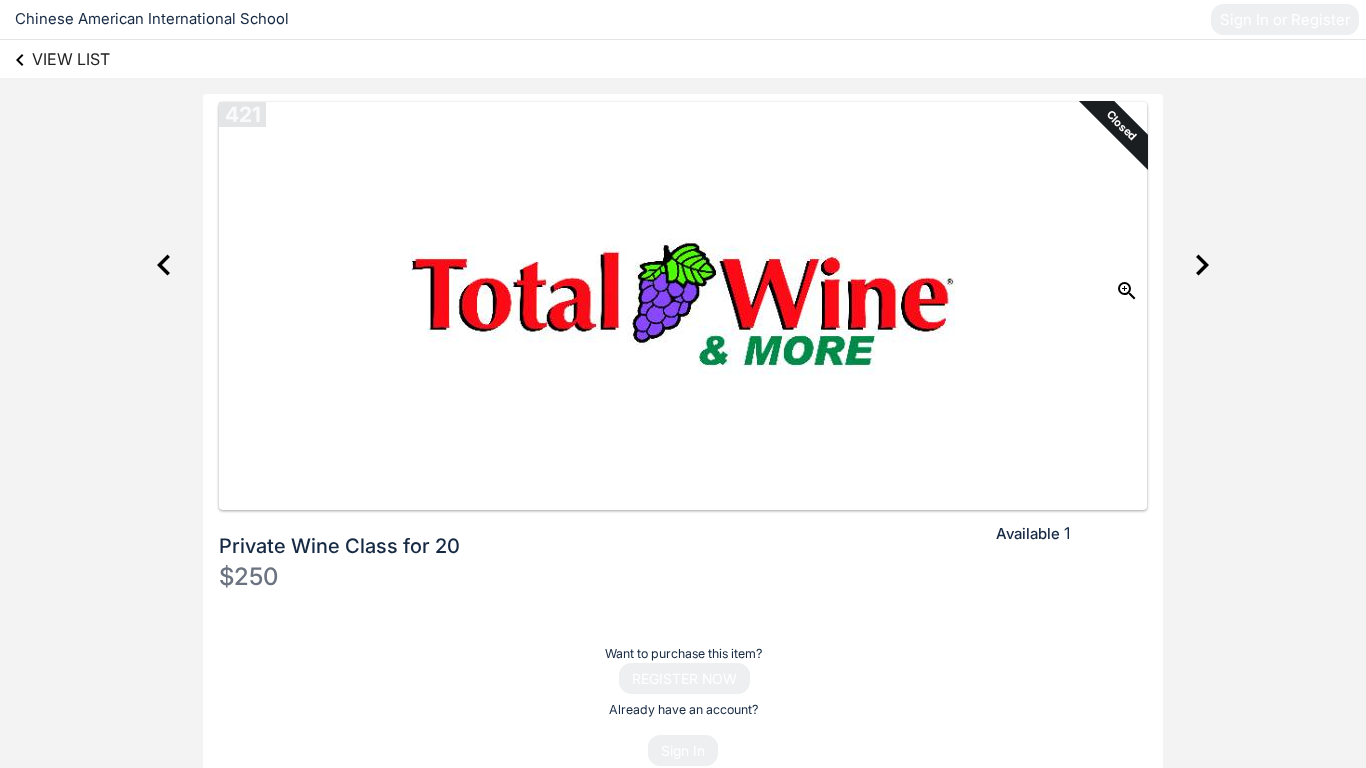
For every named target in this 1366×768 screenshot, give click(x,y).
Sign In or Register (1285, 19)
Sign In (683, 750)
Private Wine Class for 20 (339, 546)
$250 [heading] (248, 576)
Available (1028, 533)
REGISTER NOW (684, 678)
